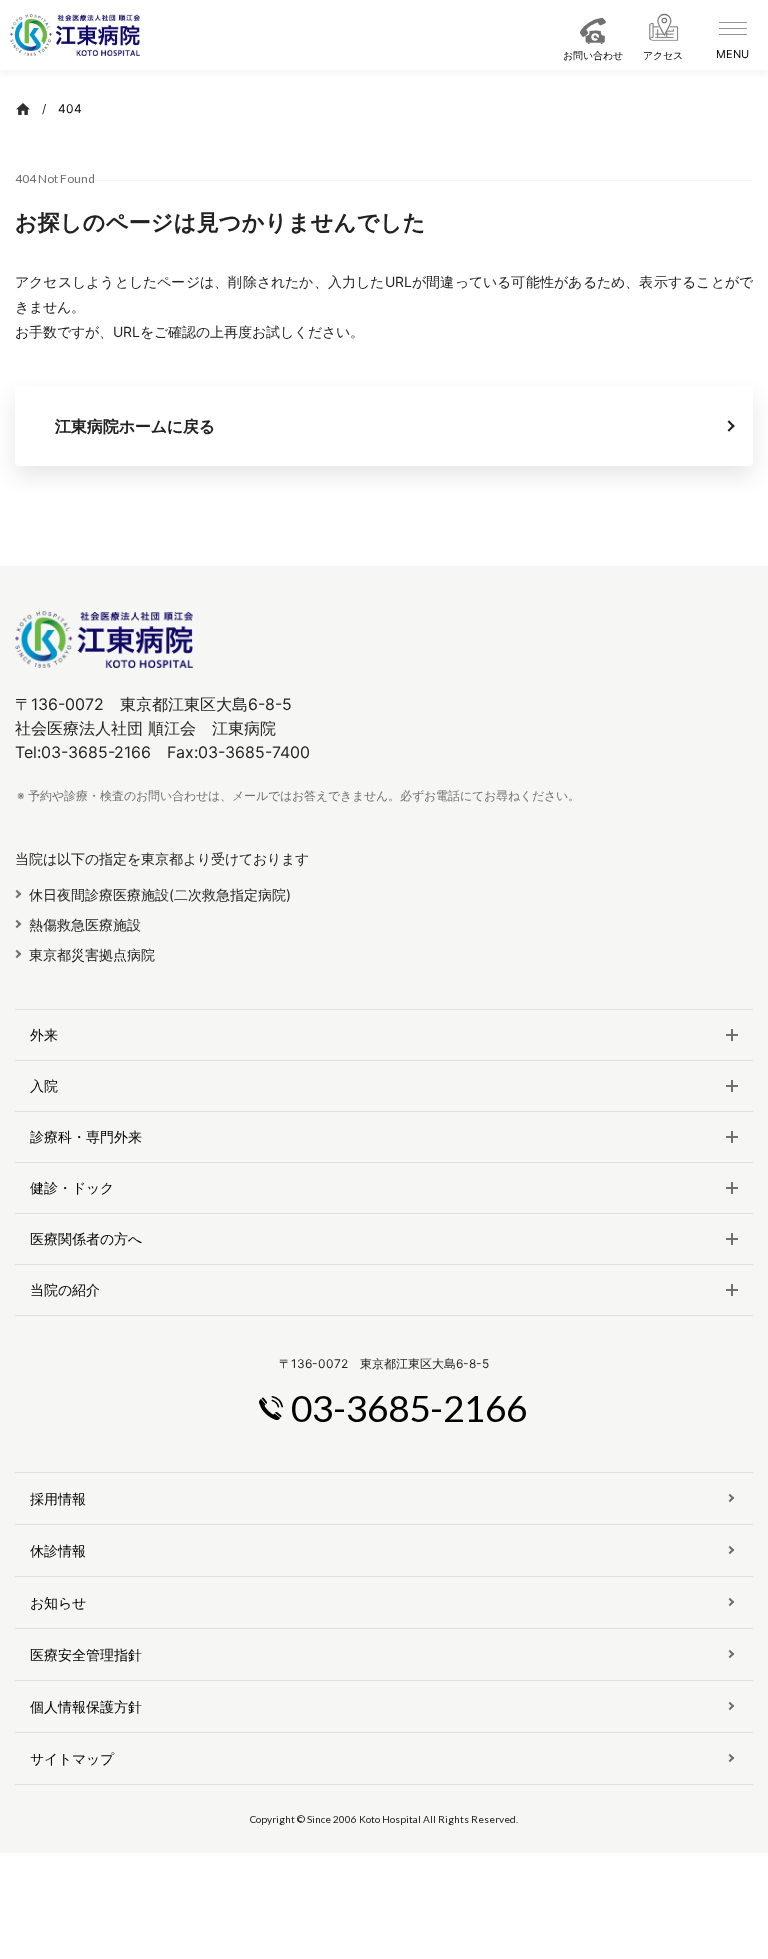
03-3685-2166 (409, 1407)
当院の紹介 (65, 1290)
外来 (44, 1035)
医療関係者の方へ (86, 1239)
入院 (44, 1086)
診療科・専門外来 (86, 1137)
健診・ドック (72, 1188)
